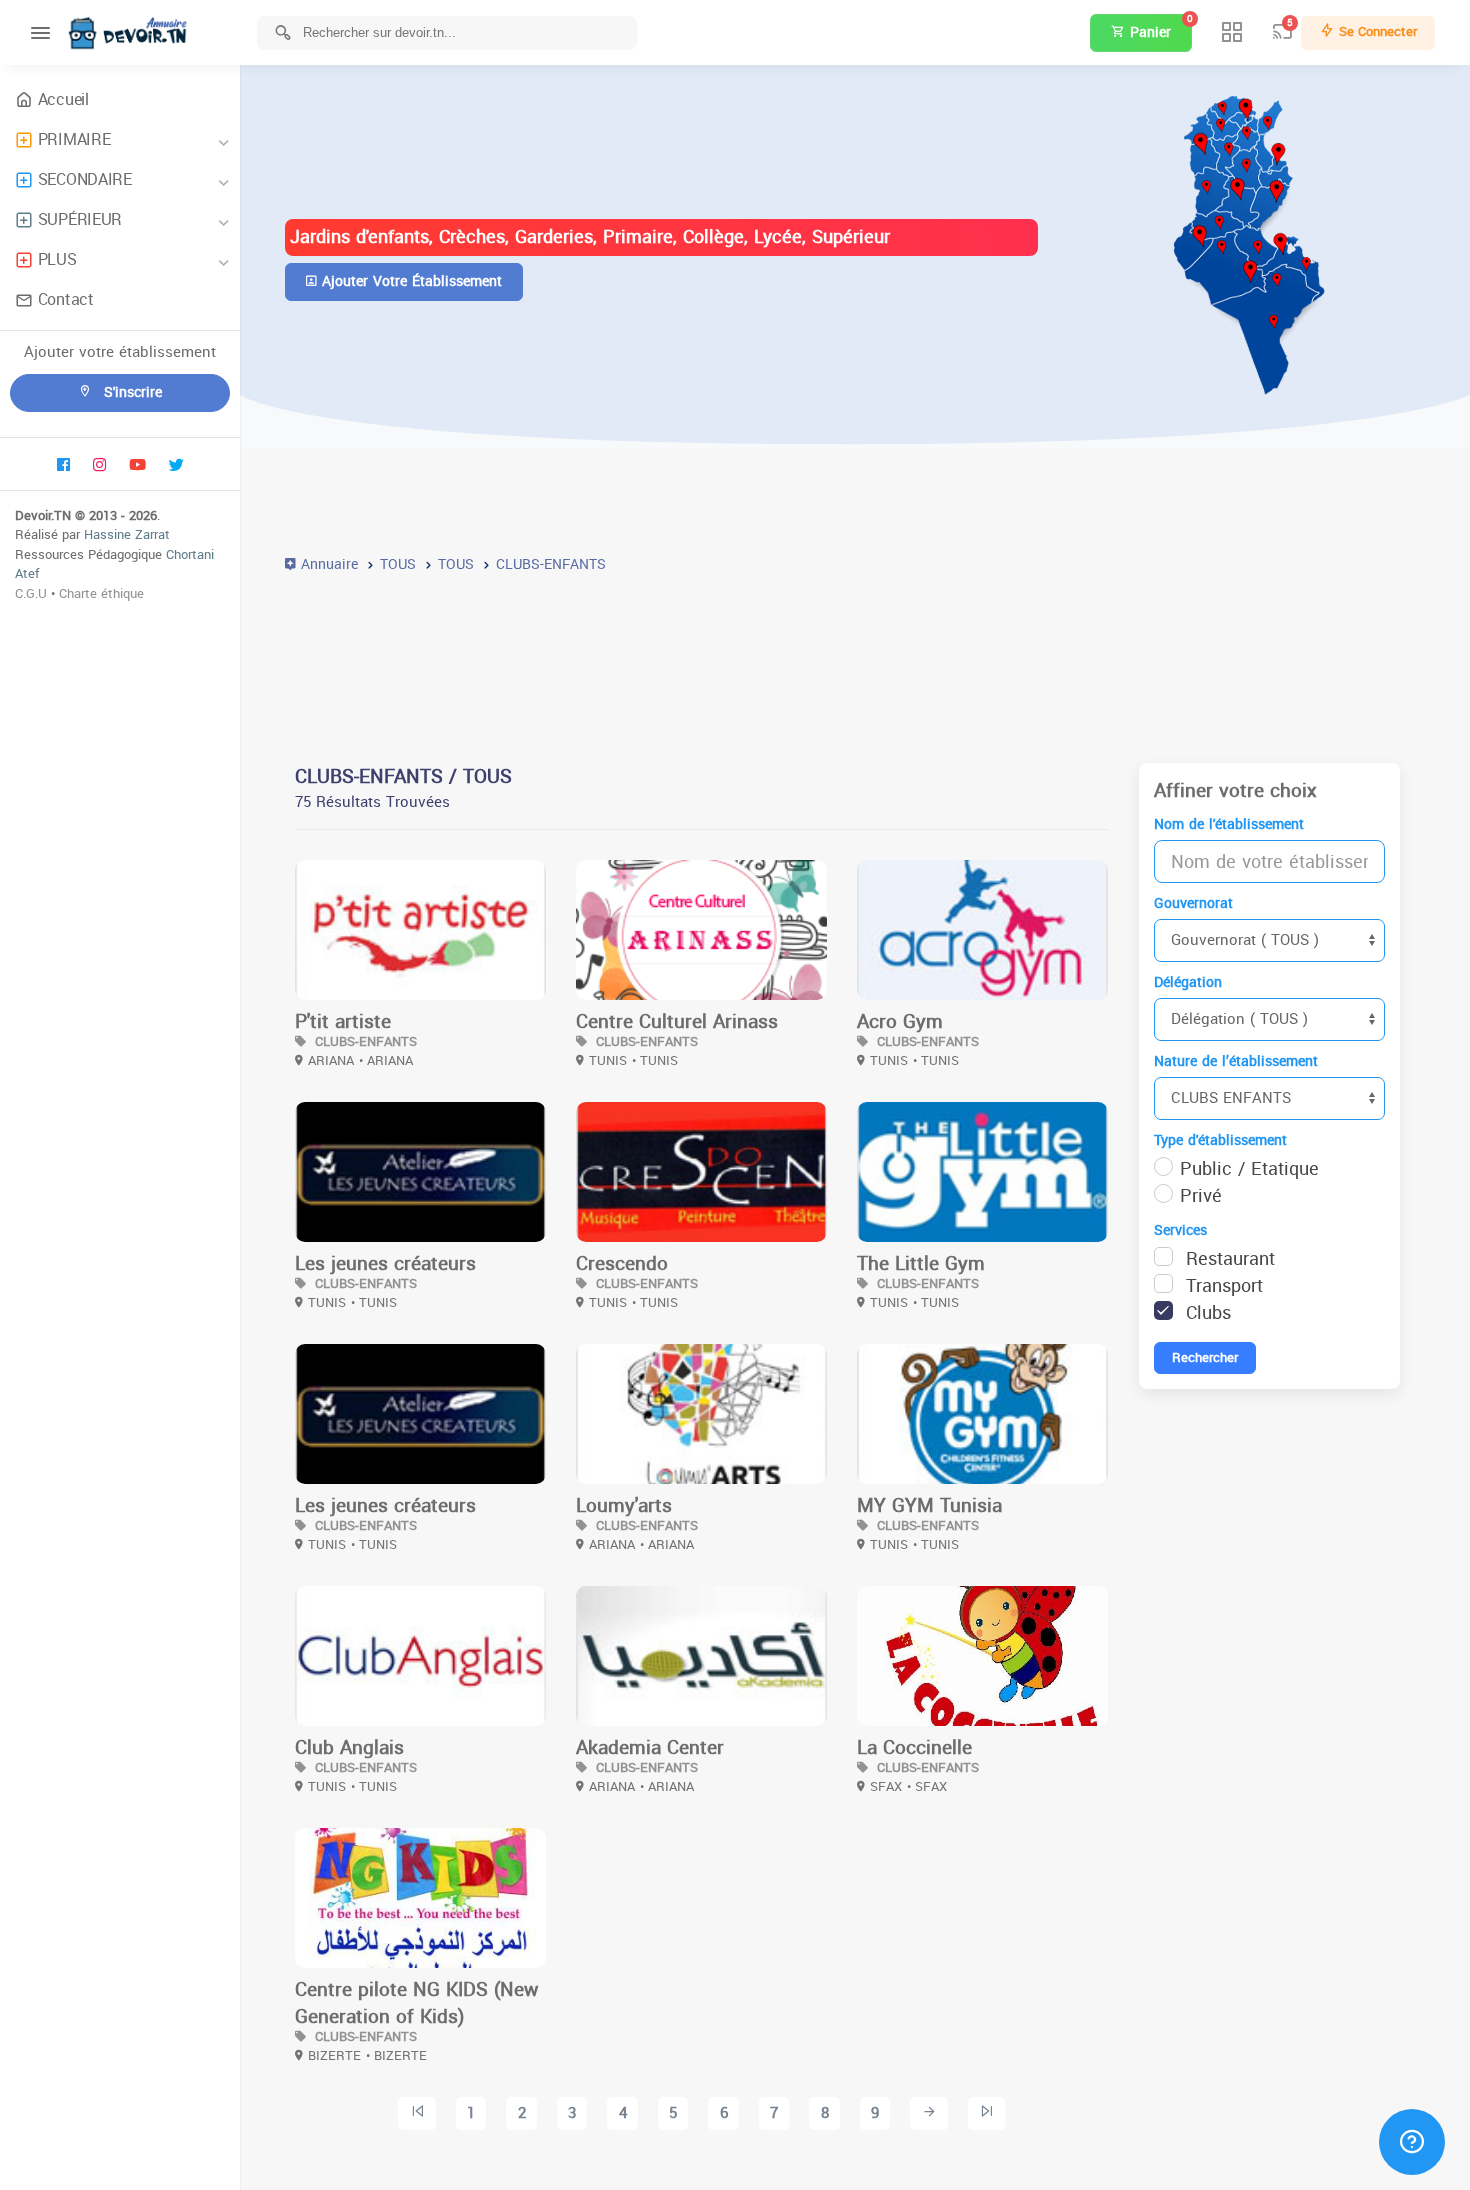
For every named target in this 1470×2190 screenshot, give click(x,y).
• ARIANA (386, 1060)
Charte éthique (101, 593)
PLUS (57, 259)
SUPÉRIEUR (80, 219)
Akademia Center (650, 1748)
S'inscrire (130, 392)
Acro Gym (900, 1022)
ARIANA (331, 1060)
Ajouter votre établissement (409, 281)
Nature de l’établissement (1236, 1061)
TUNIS (608, 1060)
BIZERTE (334, 2055)
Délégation (1188, 982)
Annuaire (327, 564)
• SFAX (927, 1786)
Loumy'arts (624, 1506)
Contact (66, 299)
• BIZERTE (396, 2055)
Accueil (63, 99)
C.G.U (31, 593)
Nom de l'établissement (1229, 824)
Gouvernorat (1193, 903)
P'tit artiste (343, 1022)
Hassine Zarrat (127, 534)
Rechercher (1205, 1357)
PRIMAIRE (74, 139)
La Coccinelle (914, 1748)
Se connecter (1376, 31)
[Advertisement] (855, 656)
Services (1180, 1230)
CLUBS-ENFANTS (364, 1041)
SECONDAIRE (85, 179)
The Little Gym (921, 1264)
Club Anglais (349, 1748)
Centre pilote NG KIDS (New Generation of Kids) (416, 2003)
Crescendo (622, 1264)
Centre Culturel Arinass (677, 1022)
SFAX (886, 1786)
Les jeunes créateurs (385, 1264)
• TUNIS (655, 1060)
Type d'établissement (1220, 1140)
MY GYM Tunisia (929, 1506)
